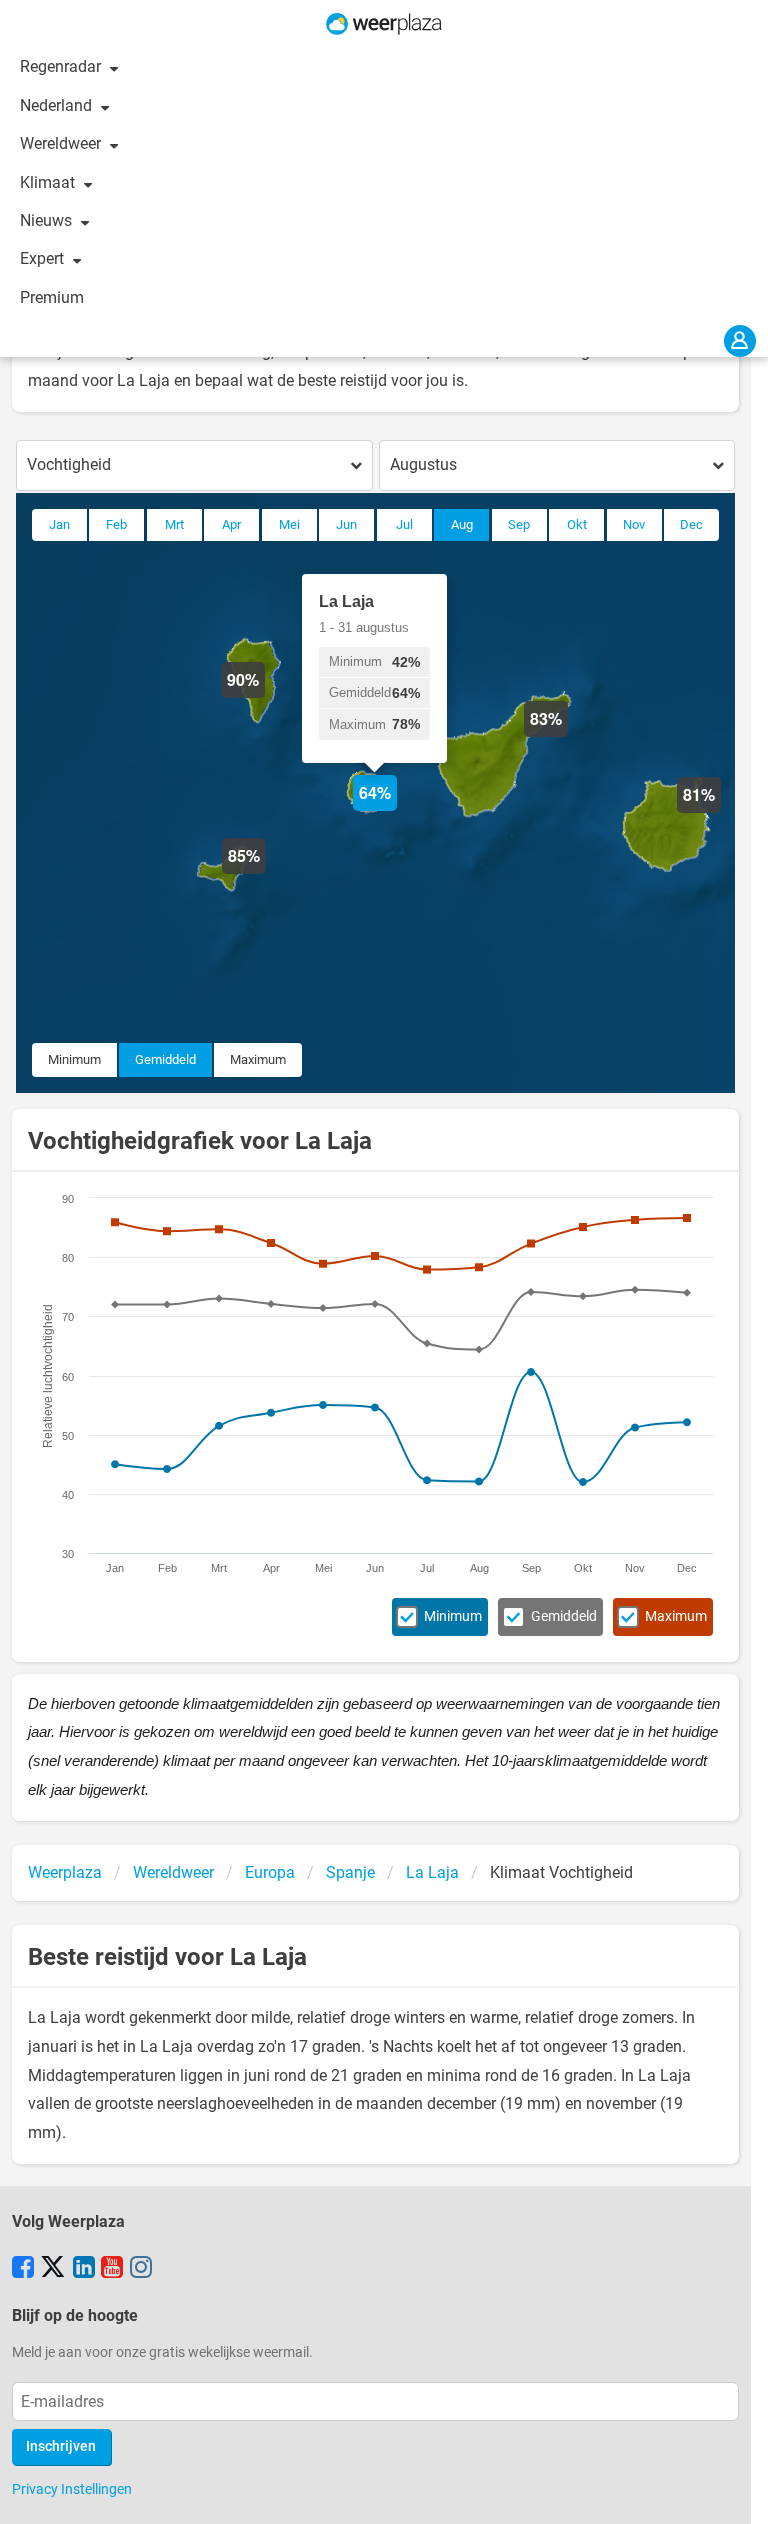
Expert (44, 258)
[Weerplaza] (384, 24)
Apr (231, 524)
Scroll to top (736, 2492)
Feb (116, 524)
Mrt (174, 524)
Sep (519, 524)
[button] (721, 813)
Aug (462, 524)
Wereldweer (62, 143)
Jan (59, 524)
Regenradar (62, 66)
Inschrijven (61, 2446)
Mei (289, 524)
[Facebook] (23, 2269)
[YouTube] (112, 2269)
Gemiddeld (165, 1059)
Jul (404, 524)
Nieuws (48, 220)
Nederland (58, 105)
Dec (691, 524)
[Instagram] (141, 2269)
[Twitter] (53, 2269)
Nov (634, 524)
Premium (52, 297)
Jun (346, 524)
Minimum (74, 1059)
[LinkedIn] (84, 2269)
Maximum (258, 1059)
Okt (577, 524)
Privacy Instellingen (72, 2489)
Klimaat (49, 182)
